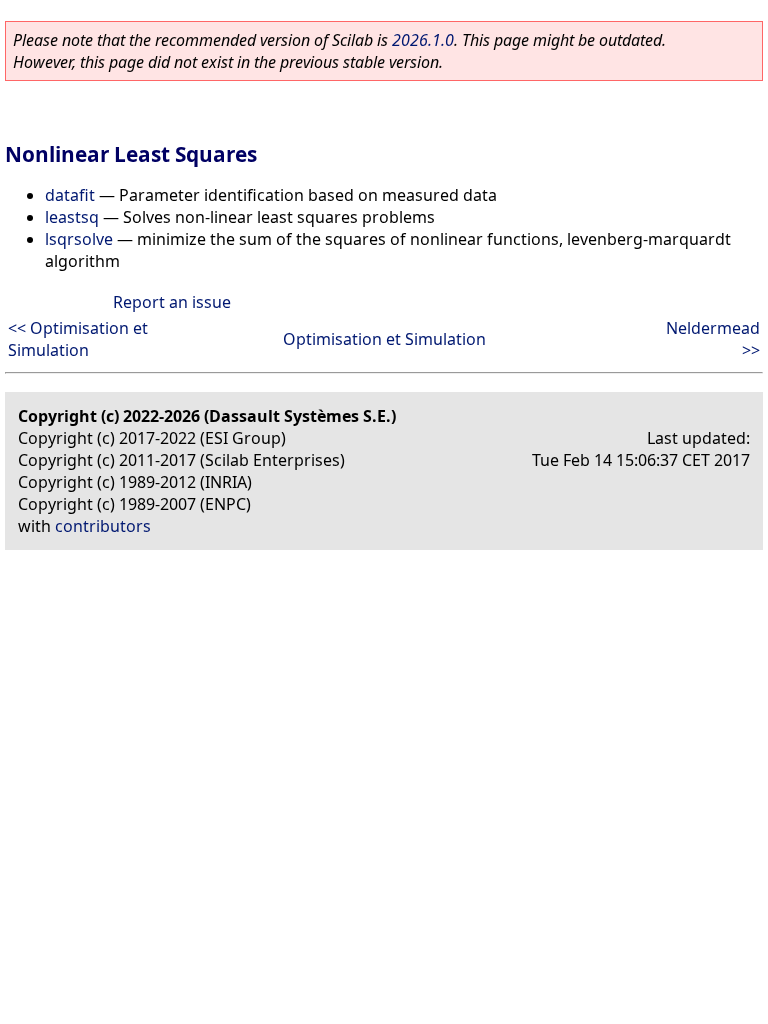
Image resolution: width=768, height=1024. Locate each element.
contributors (103, 526)
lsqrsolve (79, 239)
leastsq (72, 217)
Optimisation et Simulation (384, 339)
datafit (70, 195)
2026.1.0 (423, 40)
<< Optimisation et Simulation (78, 339)
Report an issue (172, 302)
